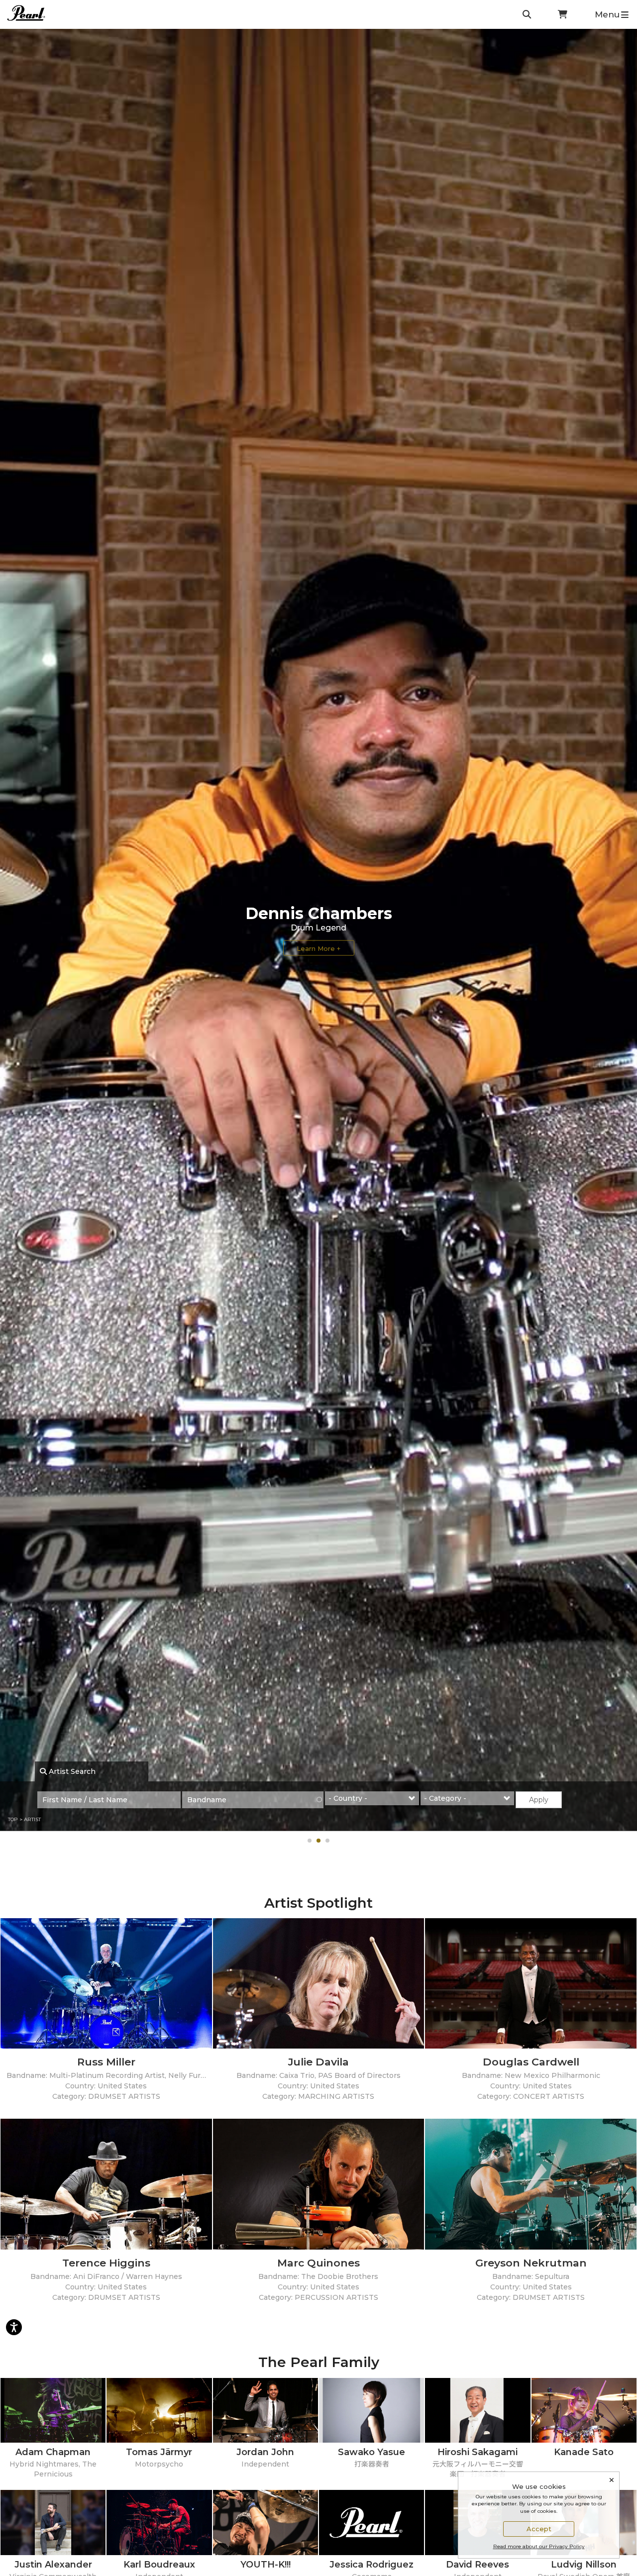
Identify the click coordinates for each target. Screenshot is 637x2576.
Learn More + (318, 948)
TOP (13, 1819)
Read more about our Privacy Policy (539, 2546)
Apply (539, 1800)
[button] (310, 1841)
